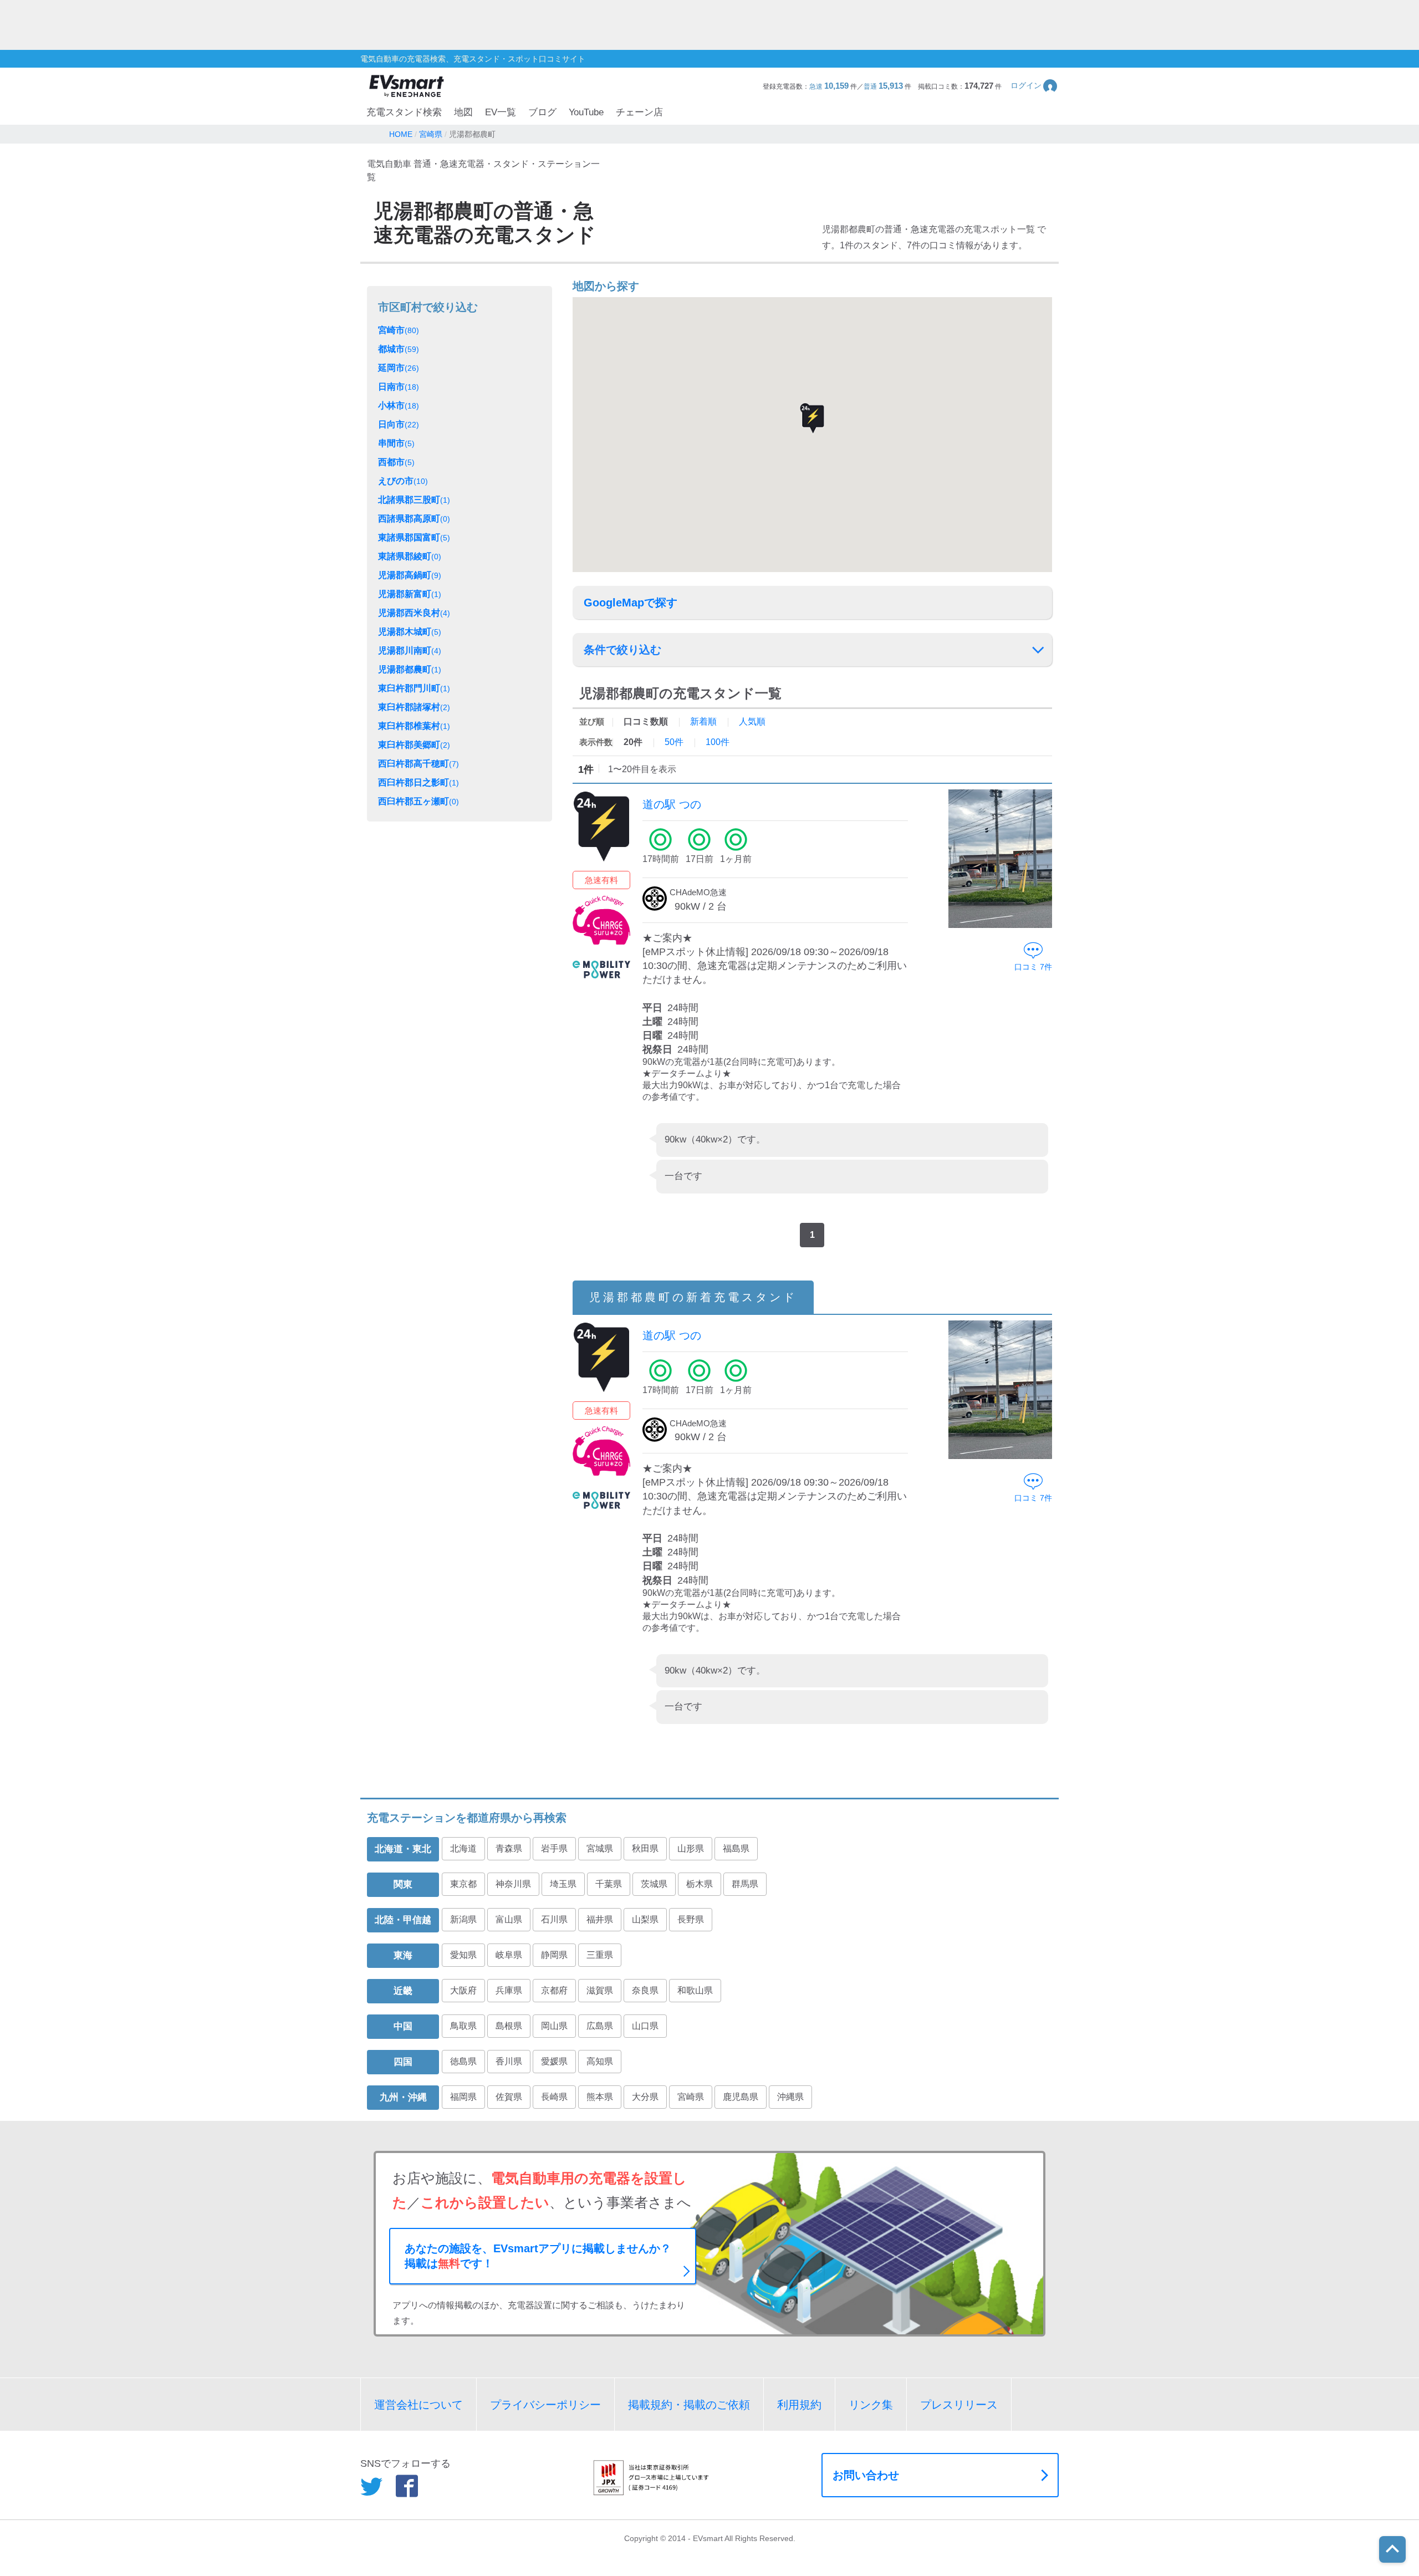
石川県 (554, 1919)
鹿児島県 (741, 2097)
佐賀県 (509, 2097)
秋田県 (645, 1848)
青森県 (509, 1848)
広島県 (600, 2026)
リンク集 (871, 2405)
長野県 (691, 1919)
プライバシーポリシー (545, 2405)
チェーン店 (639, 112)
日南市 (399, 387)
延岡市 (399, 368)
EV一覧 (501, 112)
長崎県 (554, 2097)
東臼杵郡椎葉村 (414, 726)
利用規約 (799, 2405)
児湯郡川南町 (410, 651)
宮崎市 (399, 330)
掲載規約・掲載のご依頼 (689, 2405)
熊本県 (600, 2097)
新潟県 (463, 1919)
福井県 (600, 1919)
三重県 (600, 1955)
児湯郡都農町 (410, 669)
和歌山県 (695, 1990)
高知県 (600, 2061)
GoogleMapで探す (631, 603)
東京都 (463, 1884)
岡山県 (554, 2026)
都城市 (399, 349)
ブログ (542, 112)
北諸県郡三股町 (414, 500)
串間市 (396, 443)
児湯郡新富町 (410, 594)
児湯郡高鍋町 (410, 575)
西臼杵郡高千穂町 (418, 764)
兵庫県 (509, 1990)
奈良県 (645, 1990)
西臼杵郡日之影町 (418, 782)
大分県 (645, 2097)
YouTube (586, 112)
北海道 (463, 1848)
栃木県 (700, 1884)
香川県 (509, 2061)
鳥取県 (463, 2026)
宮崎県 (691, 2097)
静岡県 (554, 1955)
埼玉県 (563, 1884)
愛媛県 (554, 2061)
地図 (463, 112)
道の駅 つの (672, 804)
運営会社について (418, 2405)
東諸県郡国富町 (414, 537)
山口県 (645, 2026)
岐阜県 (509, 1955)
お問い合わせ (866, 2475)
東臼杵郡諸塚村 (414, 707)
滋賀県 (600, 1990)
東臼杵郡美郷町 (414, 745)
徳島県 (463, 2061)
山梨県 (645, 1919)
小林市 (399, 405)
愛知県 (463, 1955)
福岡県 (463, 2097)
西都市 (396, 462)
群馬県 (745, 1884)
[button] (1035, 86)
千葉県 (609, 1884)
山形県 (691, 1848)
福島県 (736, 1848)
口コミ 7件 (1033, 967)
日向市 (399, 424)
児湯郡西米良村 (414, 613)
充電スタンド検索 (404, 112)
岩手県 (554, 1848)
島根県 (509, 2026)
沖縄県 (790, 2097)
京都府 (554, 1990)
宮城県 (600, 1848)
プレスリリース (959, 2405)
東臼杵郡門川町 (414, 688)
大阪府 (463, 1990)
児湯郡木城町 (410, 632)
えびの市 (403, 481)
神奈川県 (513, 1884)
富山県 (509, 1919)
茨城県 (654, 1884)
